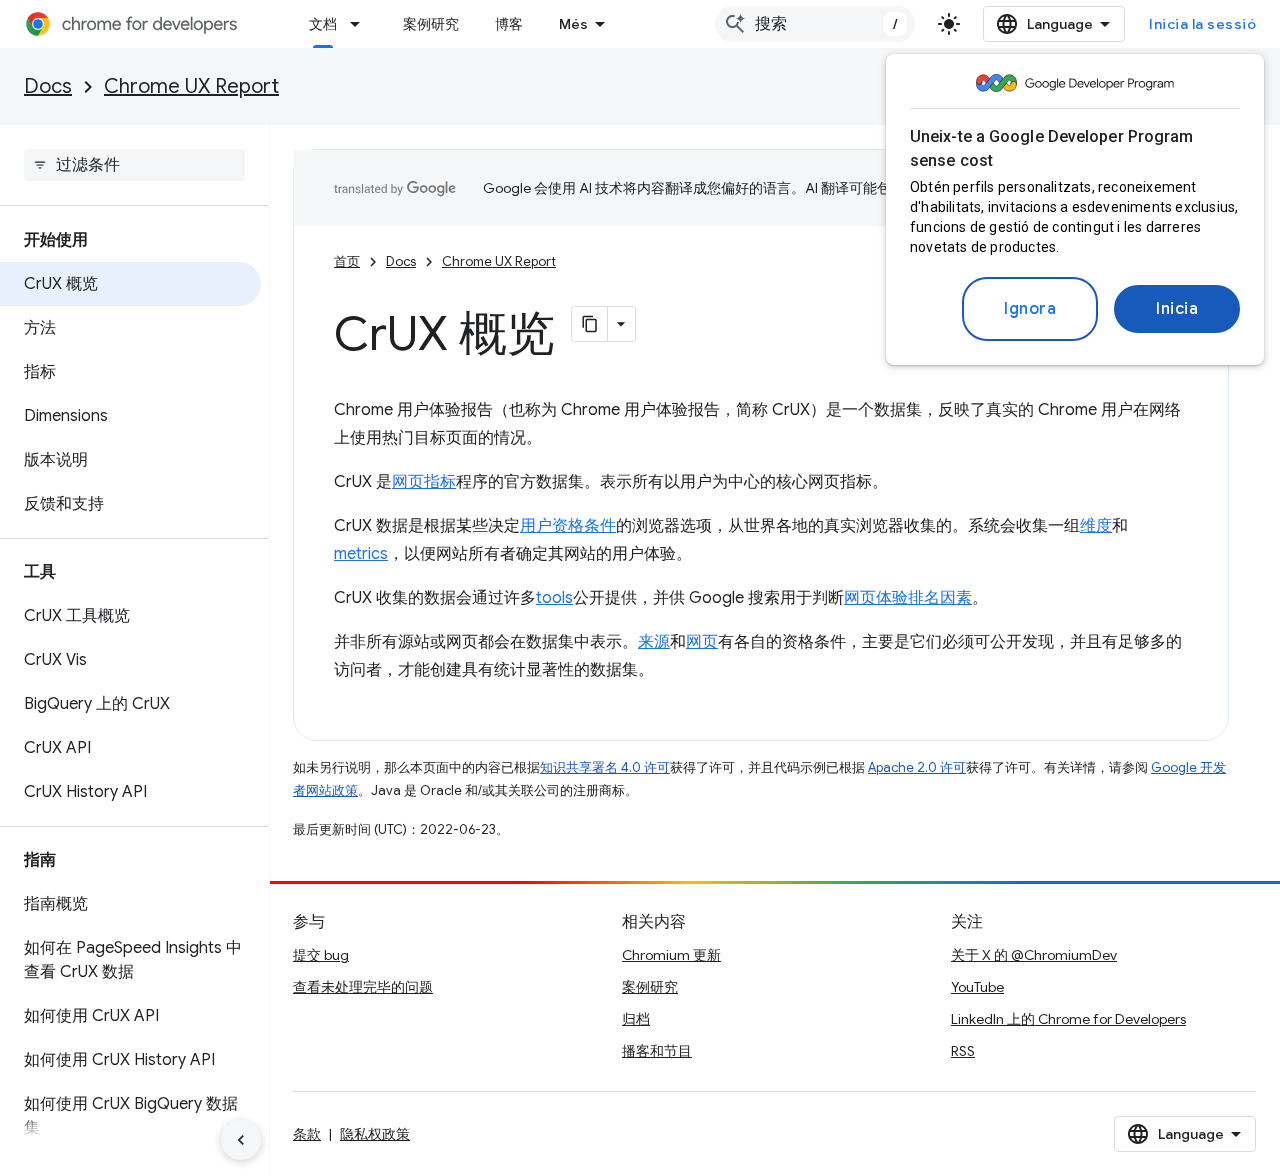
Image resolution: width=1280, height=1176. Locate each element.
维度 (1096, 526)
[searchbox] (134, 165)
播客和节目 (657, 1051)
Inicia (1177, 309)
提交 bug (321, 955)
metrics (361, 554)
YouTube (977, 987)
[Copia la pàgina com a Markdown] (590, 324)
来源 (654, 642)
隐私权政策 (375, 1134)
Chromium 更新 (671, 955)
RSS (963, 1051)
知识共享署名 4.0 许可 (605, 767)
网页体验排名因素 (908, 598)
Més (573, 24)
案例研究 (431, 24)
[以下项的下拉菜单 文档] (361, 24)
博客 (509, 24)
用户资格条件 (568, 526)
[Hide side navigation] (241, 1140)
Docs (48, 86)
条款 (307, 1134)
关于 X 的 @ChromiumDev (1034, 955)
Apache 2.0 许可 (917, 767)
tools (554, 598)
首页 (347, 261)
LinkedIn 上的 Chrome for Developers (1068, 1019)
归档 (636, 1019)
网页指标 (424, 482)
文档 (323, 24)
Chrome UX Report (191, 86)
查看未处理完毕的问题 (363, 987)
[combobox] (815, 24)
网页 (702, 642)
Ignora (1030, 309)
